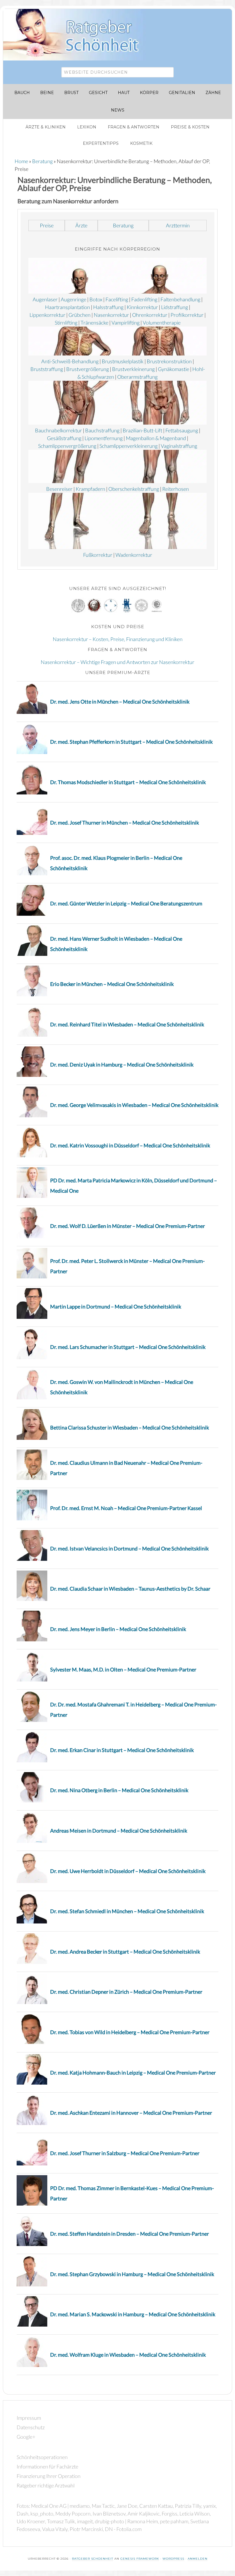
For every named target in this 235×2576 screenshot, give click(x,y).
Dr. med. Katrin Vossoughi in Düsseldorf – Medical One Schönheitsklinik (130, 1145)
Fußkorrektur (98, 555)
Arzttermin (178, 225)
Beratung (123, 225)
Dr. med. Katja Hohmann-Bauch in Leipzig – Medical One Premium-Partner (133, 2073)
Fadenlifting (144, 299)
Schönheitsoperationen (42, 2457)
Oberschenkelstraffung (134, 489)
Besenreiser (59, 489)
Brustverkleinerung (133, 369)
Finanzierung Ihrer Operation (49, 2476)
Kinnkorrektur (142, 307)
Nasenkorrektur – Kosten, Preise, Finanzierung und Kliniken (118, 639)
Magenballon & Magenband (156, 438)
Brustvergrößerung (88, 369)
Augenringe (74, 299)
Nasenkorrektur (111, 315)
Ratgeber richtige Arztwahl (46, 2485)
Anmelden (198, 2559)
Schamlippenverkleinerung (129, 446)
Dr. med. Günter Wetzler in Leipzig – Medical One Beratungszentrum (126, 903)
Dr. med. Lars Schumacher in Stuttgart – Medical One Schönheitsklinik (128, 1347)
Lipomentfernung (104, 438)
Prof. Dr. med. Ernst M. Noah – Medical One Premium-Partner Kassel (126, 1508)
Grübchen (80, 315)
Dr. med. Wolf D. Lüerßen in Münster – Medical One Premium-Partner (128, 1226)
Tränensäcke (94, 323)
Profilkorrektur (187, 315)
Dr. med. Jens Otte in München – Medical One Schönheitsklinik (120, 702)
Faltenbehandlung (180, 299)
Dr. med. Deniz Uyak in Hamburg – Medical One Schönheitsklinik (122, 1065)
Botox (96, 299)
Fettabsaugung (182, 430)
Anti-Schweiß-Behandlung (70, 361)
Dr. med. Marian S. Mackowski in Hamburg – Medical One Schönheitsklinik (133, 2314)
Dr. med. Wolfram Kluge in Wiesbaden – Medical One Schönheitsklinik (128, 2355)
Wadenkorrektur (134, 555)
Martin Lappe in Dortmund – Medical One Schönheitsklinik (116, 1306)
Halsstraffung (108, 307)
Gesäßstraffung (64, 438)
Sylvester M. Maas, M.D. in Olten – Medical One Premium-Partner (123, 1669)
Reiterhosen (176, 489)
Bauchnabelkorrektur (58, 430)
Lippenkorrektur (47, 315)
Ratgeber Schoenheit (93, 2559)
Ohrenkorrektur (150, 315)
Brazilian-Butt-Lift (142, 430)
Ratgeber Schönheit (78, 35)
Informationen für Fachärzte (47, 2466)
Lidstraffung (175, 307)
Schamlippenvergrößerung (67, 446)
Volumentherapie (162, 323)
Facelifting (117, 299)
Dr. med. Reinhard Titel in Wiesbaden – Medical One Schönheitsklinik (127, 1024)
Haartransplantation (67, 307)
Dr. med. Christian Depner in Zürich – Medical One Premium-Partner (126, 1992)
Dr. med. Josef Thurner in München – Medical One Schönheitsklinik (125, 823)
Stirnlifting (66, 323)
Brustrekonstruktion (169, 361)
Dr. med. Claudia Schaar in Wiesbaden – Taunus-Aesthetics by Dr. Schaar (130, 1589)
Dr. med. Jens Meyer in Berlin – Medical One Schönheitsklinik (118, 1629)
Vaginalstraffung (179, 446)
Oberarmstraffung (137, 377)
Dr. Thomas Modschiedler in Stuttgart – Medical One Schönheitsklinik (128, 782)
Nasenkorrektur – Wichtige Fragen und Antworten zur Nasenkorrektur (117, 662)
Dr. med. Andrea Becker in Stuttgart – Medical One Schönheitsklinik (125, 1952)
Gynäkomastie (174, 369)
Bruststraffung (47, 369)
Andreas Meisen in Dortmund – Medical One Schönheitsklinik (119, 1831)
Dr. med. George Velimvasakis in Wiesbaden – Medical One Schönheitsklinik (134, 1105)
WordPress (173, 2559)
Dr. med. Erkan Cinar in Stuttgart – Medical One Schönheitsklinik (122, 1750)
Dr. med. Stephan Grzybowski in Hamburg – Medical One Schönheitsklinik (132, 2274)
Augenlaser (45, 299)
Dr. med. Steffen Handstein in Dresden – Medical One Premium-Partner (130, 2234)
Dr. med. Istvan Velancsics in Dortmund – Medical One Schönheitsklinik (129, 1548)
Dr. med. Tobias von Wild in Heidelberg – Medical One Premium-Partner (130, 2032)
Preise (47, 225)
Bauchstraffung (102, 430)
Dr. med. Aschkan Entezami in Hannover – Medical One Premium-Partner (131, 2113)
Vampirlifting (126, 323)
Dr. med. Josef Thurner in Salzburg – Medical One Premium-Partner (125, 2153)
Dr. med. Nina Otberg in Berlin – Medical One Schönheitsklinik (119, 1790)
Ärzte (81, 225)
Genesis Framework (140, 2559)
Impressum (29, 2418)
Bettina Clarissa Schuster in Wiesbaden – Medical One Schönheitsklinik (130, 1427)
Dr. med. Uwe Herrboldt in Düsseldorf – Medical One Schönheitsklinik (128, 1871)
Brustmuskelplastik (123, 361)
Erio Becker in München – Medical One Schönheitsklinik (112, 984)
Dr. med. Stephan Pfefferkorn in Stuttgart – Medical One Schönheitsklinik (131, 742)
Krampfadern (90, 489)
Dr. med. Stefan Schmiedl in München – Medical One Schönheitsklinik (127, 1911)
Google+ (26, 2437)
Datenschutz (31, 2427)
